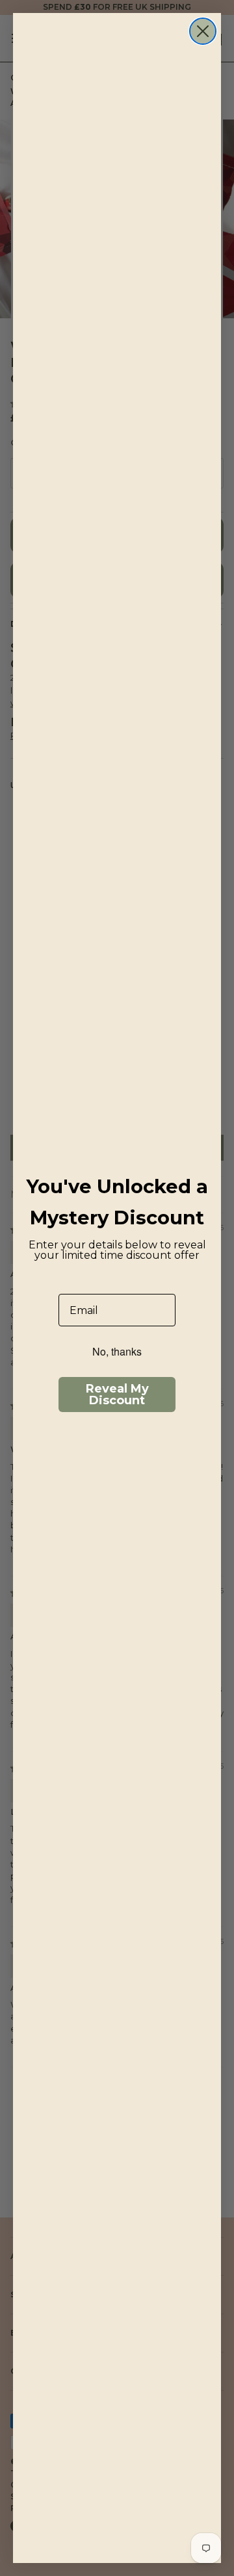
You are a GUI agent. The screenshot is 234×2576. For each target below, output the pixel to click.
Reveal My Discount (117, 1395)
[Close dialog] (203, 31)
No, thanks (117, 1351)
